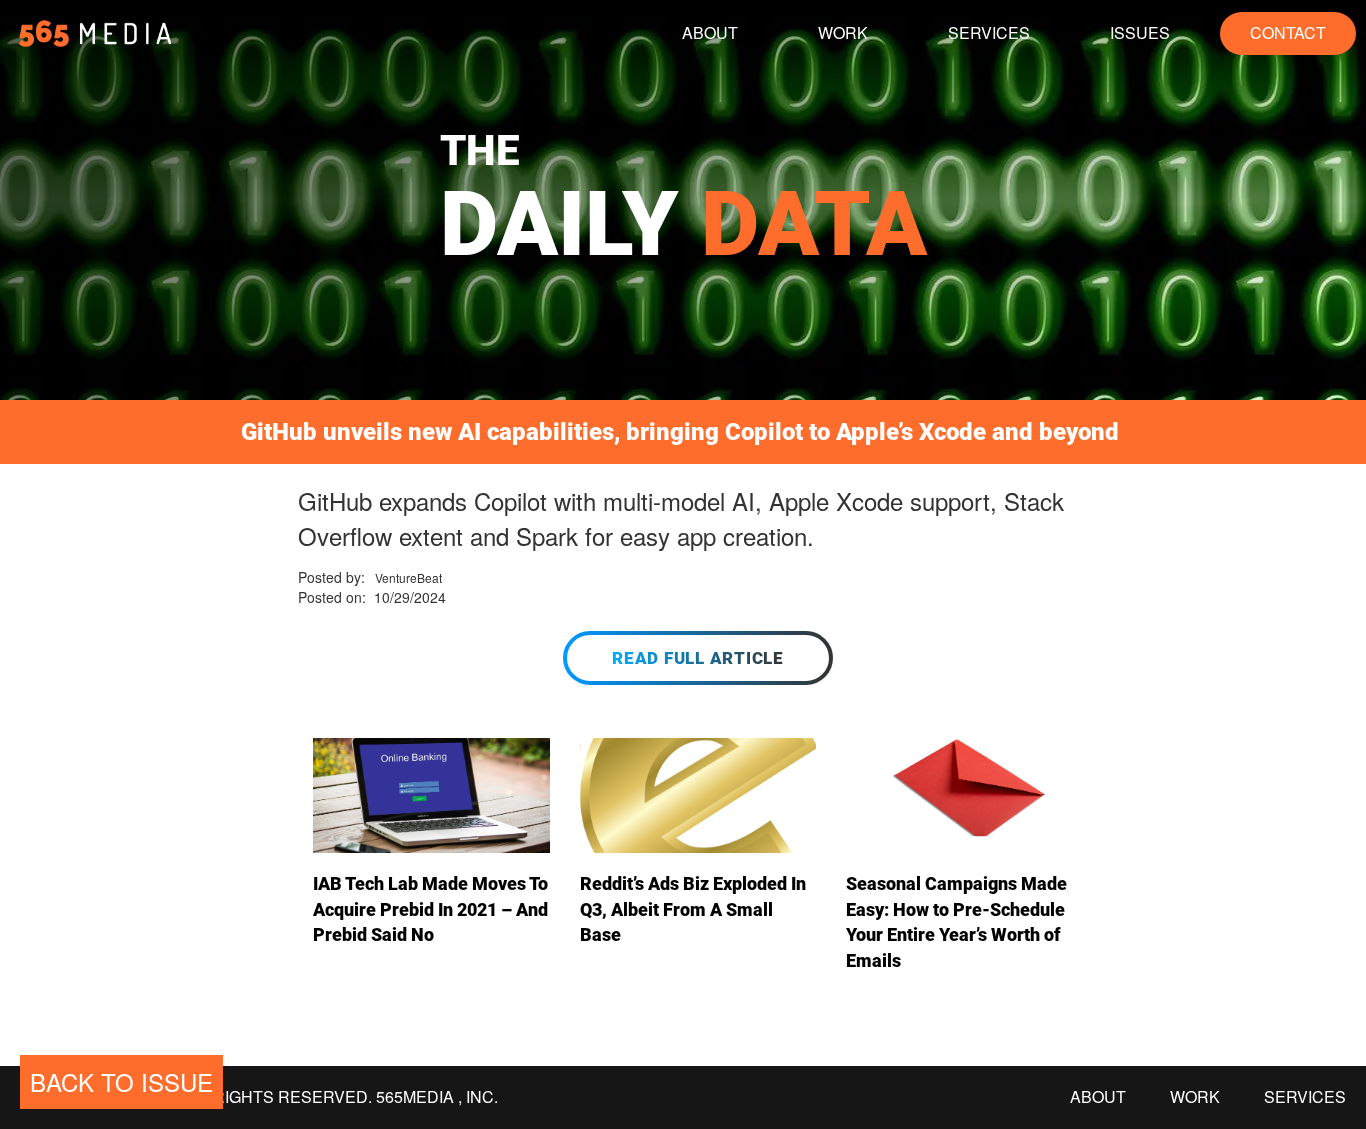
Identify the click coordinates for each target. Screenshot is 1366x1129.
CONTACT (1288, 32)
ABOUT (710, 32)
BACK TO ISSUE (121, 1081)
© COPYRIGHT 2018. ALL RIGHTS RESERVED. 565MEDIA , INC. (259, 1097)
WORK (843, 32)
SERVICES (989, 32)
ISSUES (1140, 32)
